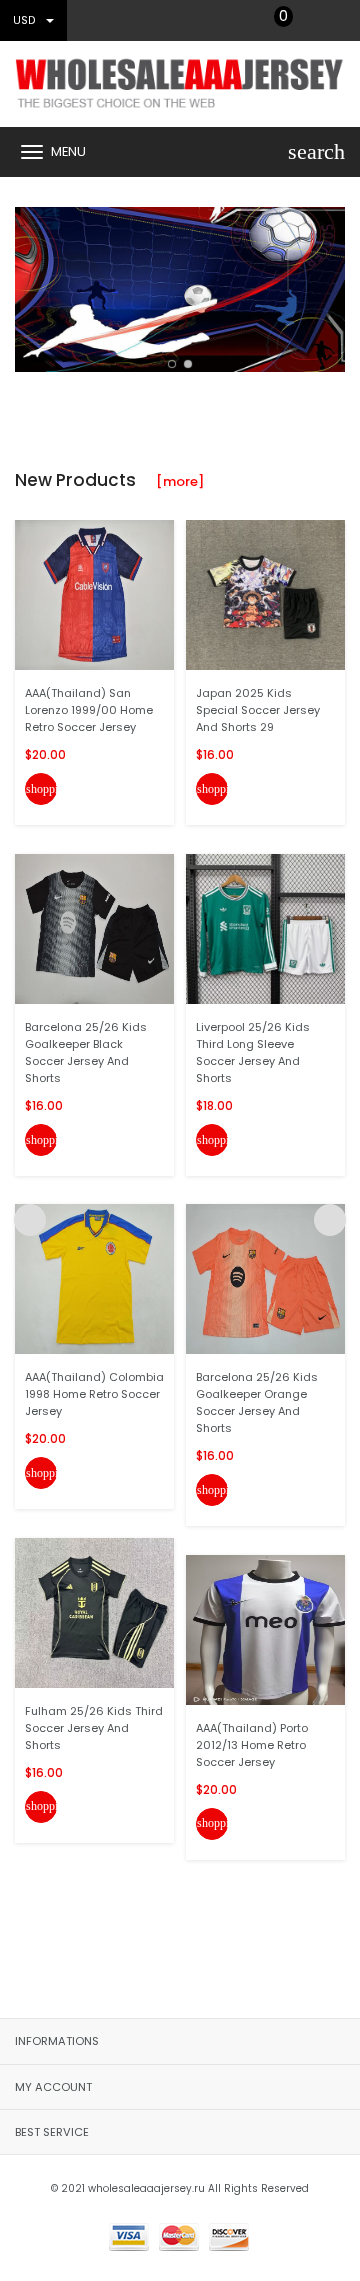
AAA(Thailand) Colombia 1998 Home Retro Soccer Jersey (94, 1394)
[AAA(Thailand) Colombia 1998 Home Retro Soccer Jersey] (94, 1278)
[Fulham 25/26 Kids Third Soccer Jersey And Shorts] (94, 1611)
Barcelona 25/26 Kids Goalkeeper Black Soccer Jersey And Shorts (86, 1052)
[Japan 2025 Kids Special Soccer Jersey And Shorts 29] (265, 594)
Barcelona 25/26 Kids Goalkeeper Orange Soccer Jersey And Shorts (257, 1402)
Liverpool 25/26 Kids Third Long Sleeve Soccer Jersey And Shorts (253, 1052)
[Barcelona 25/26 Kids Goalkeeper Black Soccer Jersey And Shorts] (94, 927)
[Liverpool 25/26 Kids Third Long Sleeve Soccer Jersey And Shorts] (265, 927)
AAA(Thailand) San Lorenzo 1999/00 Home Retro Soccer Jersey (89, 710)
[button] (172, 364)
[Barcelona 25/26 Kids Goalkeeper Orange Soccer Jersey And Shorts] (265, 1278)
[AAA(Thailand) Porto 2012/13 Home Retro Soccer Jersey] (265, 1628)
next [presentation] (330, 285)
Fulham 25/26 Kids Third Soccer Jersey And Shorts (94, 1728)
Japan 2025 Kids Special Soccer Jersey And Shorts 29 (258, 710)
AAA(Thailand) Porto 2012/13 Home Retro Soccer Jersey (252, 1745)
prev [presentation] (30, 285)
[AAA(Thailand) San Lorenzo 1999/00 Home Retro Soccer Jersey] (94, 594)
